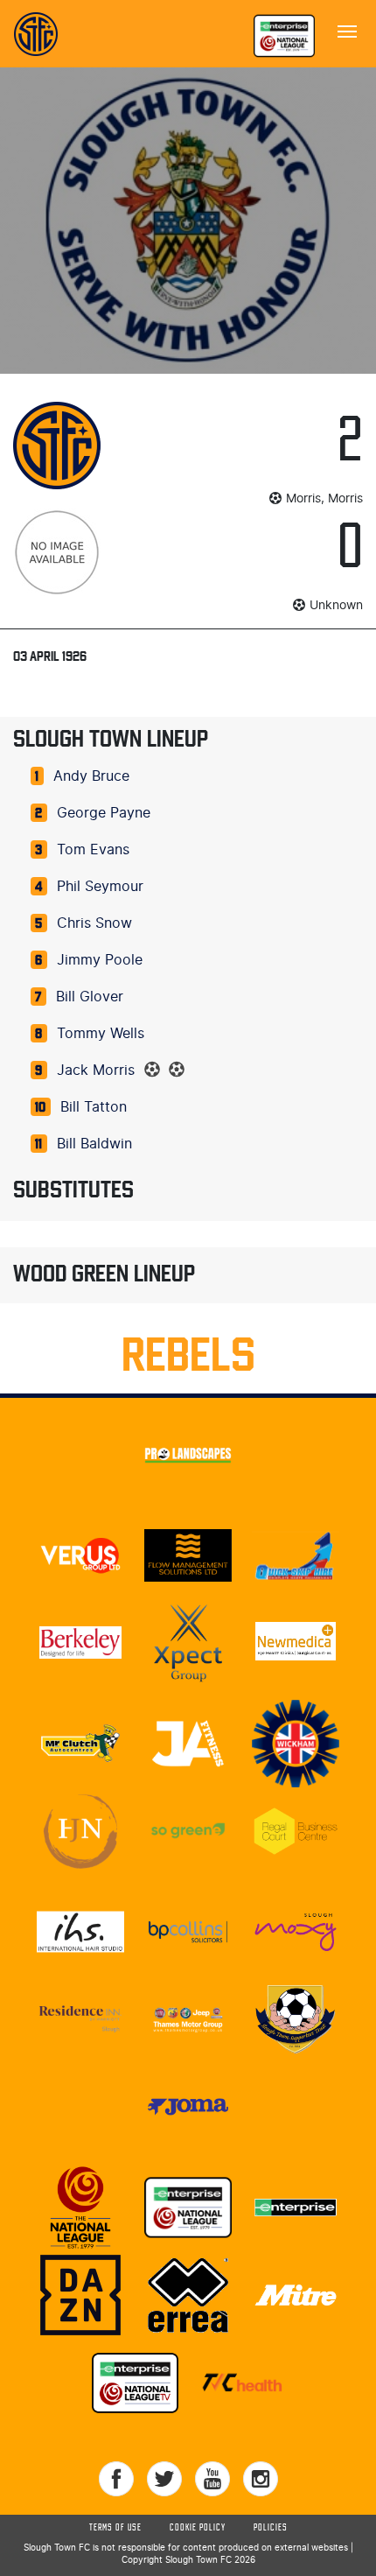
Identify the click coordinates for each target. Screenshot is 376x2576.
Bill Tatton (94, 1107)
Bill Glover (90, 997)
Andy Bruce (91, 776)
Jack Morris (96, 1070)
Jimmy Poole (100, 960)
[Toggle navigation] (347, 30)
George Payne (104, 813)
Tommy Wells (101, 1034)
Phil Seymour (100, 887)
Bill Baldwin (94, 1144)
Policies (271, 2528)
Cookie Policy (198, 2528)
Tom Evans (93, 850)
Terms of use (115, 2528)
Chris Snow (94, 923)
